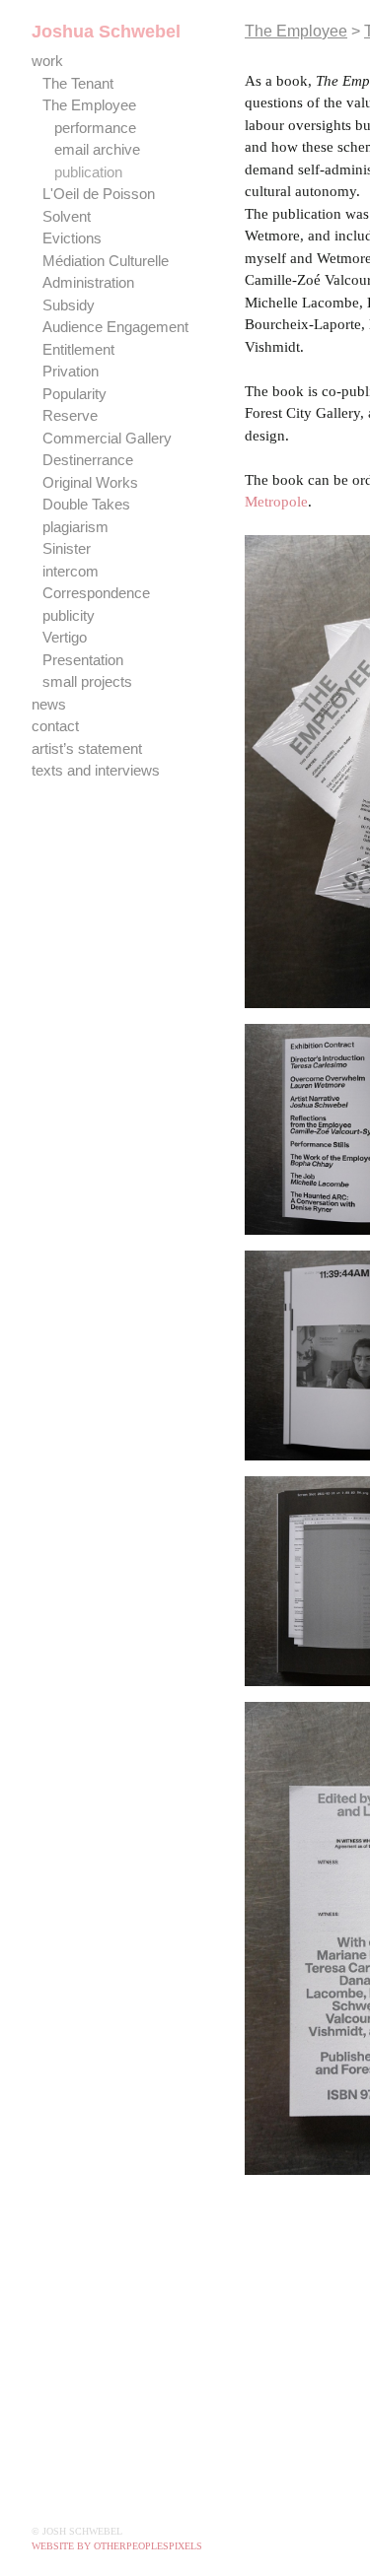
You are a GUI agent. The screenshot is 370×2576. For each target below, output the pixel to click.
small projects (88, 681)
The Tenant (83, 83)
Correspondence (99, 593)
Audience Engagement (121, 327)
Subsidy (68, 305)
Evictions (72, 238)
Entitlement (83, 349)
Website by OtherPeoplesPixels (117, 2546)
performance (98, 128)
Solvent (68, 216)
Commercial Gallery (108, 438)
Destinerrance (91, 460)
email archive (99, 149)
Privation (72, 371)
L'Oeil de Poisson (98, 194)
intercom (73, 571)
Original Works (90, 482)
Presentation (86, 660)
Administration (92, 282)
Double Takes (87, 504)
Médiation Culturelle (110, 261)
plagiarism (76, 527)
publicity (69, 615)
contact (58, 726)
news (49, 704)
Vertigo (66, 637)
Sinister (68, 548)
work (47, 61)
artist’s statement (92, 748)
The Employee (90, 105)
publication (90, 172)
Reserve (70, 415)
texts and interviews (99, 770)
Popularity (75, 394)
